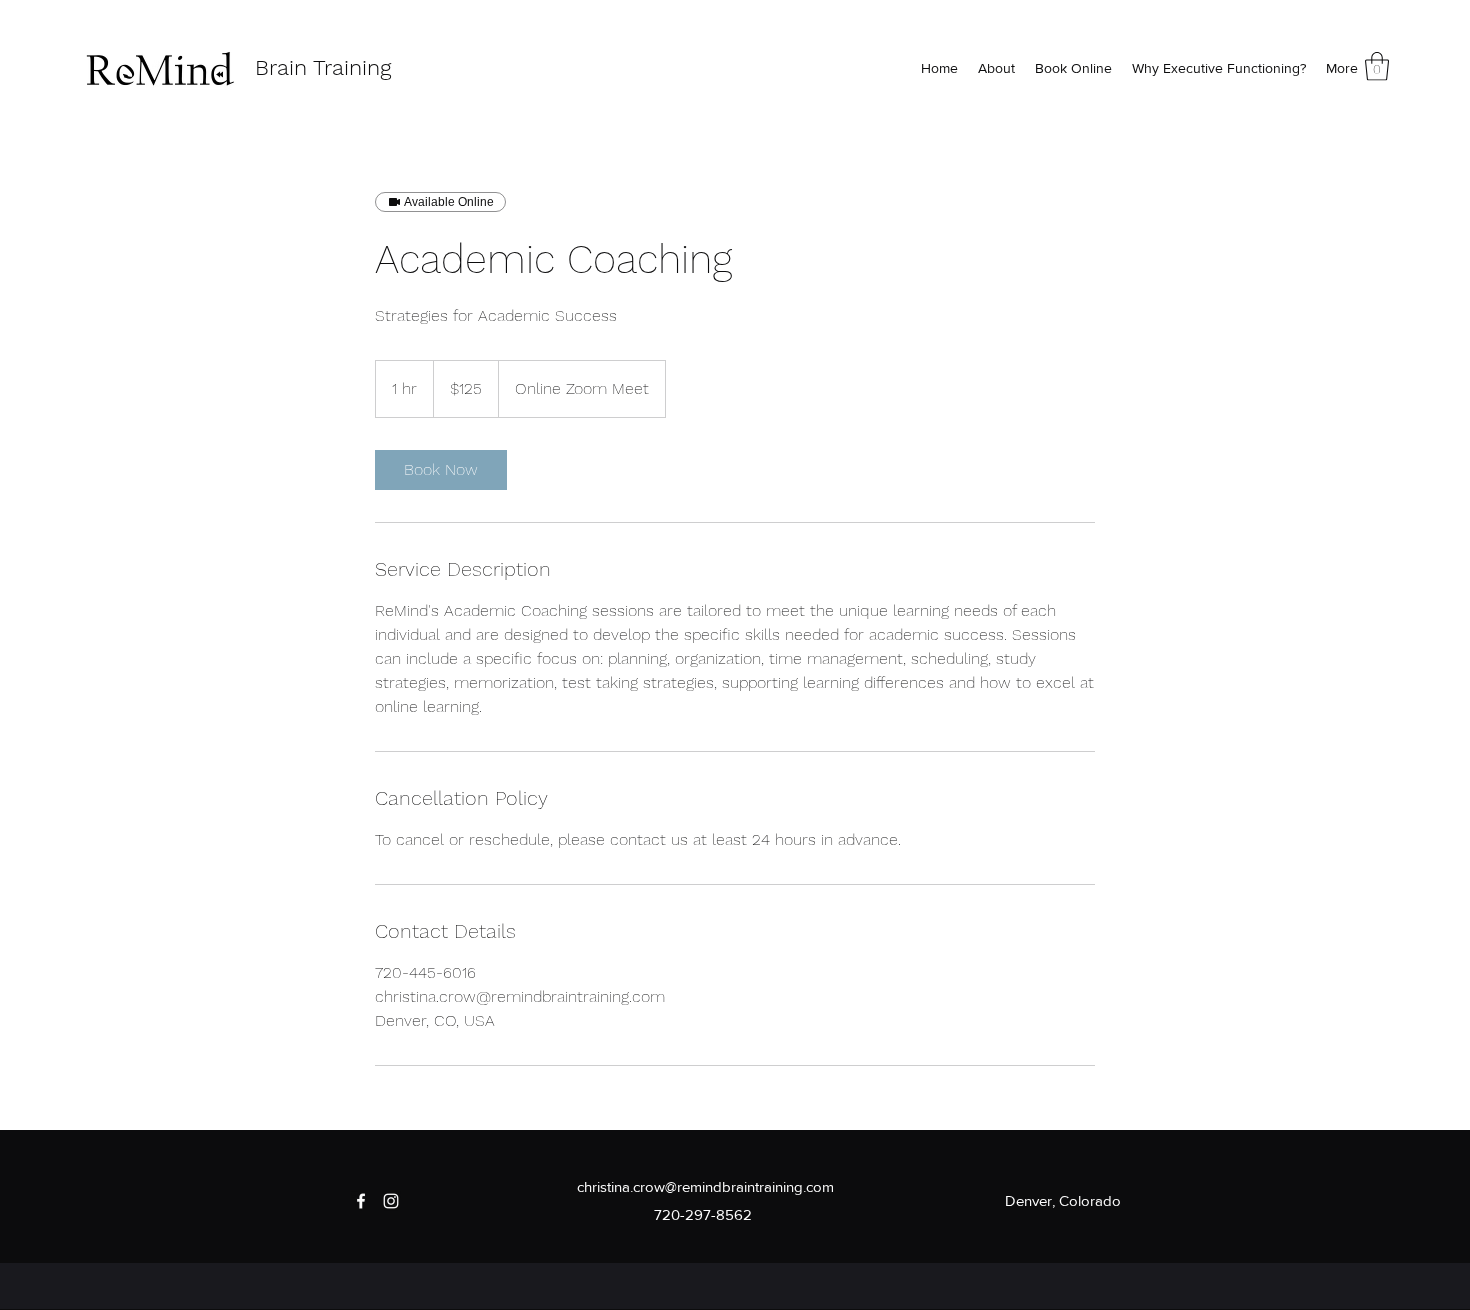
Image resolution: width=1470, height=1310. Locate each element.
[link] (441, 470)
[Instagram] (391, 1201)
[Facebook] (361, 1201)
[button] (1377, 66)
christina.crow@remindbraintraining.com (705, 1186)
